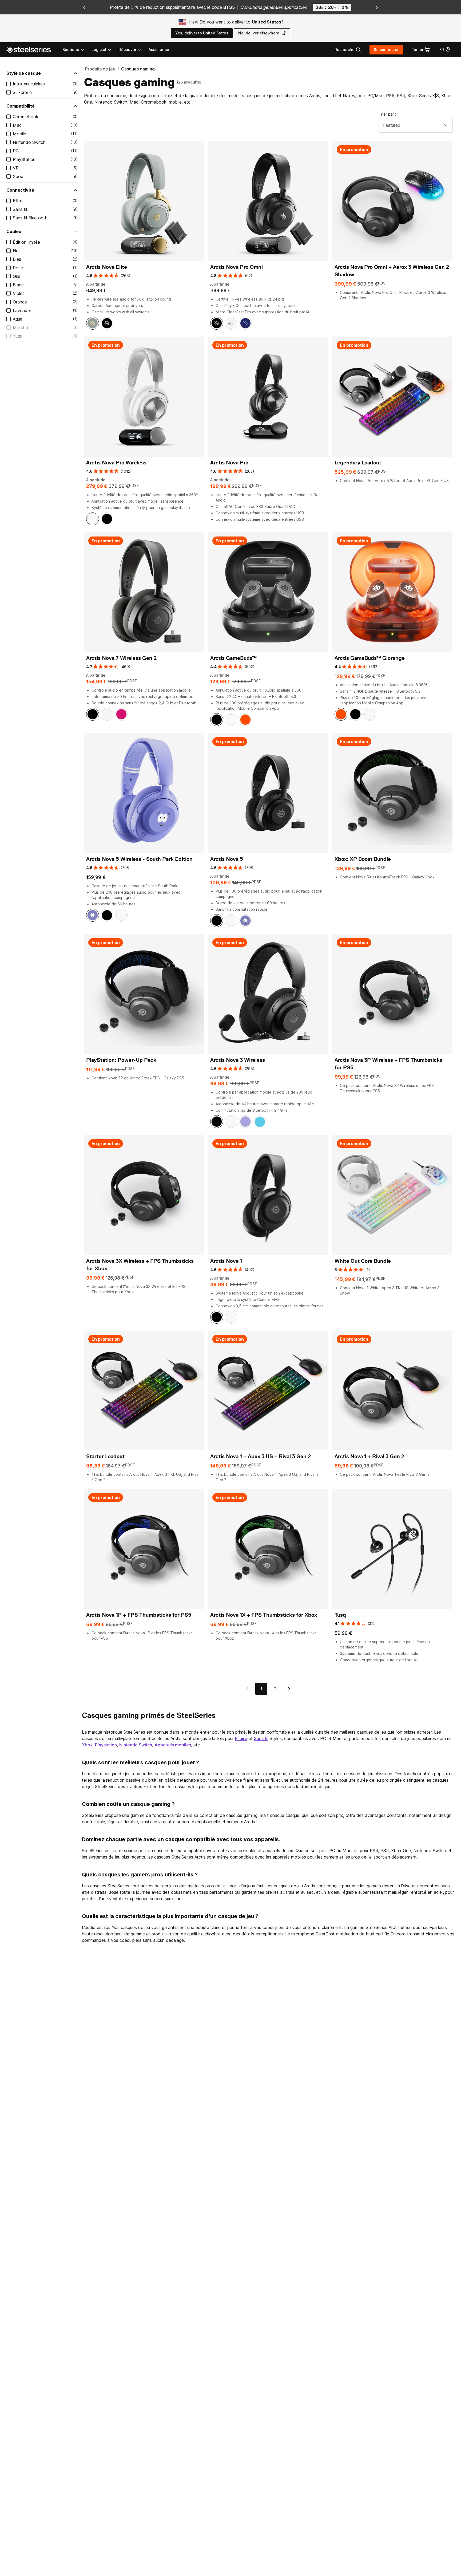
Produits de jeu (100, 69)
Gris (17, 276)
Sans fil (20, 209)
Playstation (106, 1745)
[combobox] (416, 125)
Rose (18, 268)
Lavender (22, 310)
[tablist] (102, 50)
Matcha (20, 328)
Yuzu (17, 336)
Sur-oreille (22, 92)
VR (16, 168)
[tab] (348, 50)
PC (16, 151)
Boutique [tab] (71, 50)
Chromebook (26, 117)
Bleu (17, 259)
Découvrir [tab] (127, 50)
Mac (17, 125)
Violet (18, 293)
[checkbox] (9, 84)
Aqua (18, 319)
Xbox (18, 176)
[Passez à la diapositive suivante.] (377, 7)
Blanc (18, 285)
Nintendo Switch (29, 142)
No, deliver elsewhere (259, 33)
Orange (20, 302)
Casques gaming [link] (138, 69)
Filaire (241, 1738)
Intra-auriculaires (29, 84)
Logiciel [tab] (99, 50)
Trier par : (388, 114)
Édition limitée (26, 242)
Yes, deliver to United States (202, 33)
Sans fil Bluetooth (30, 218)
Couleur (15, 231)
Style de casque (24, 73)
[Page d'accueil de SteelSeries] (32, 50)
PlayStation (24, 159)
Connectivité (20, 190)
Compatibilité (21, 106)
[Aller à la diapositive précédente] (84, 7)
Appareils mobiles (173, 1745)
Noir (17, 251)
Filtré (18, 201)
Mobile (19, 134)
